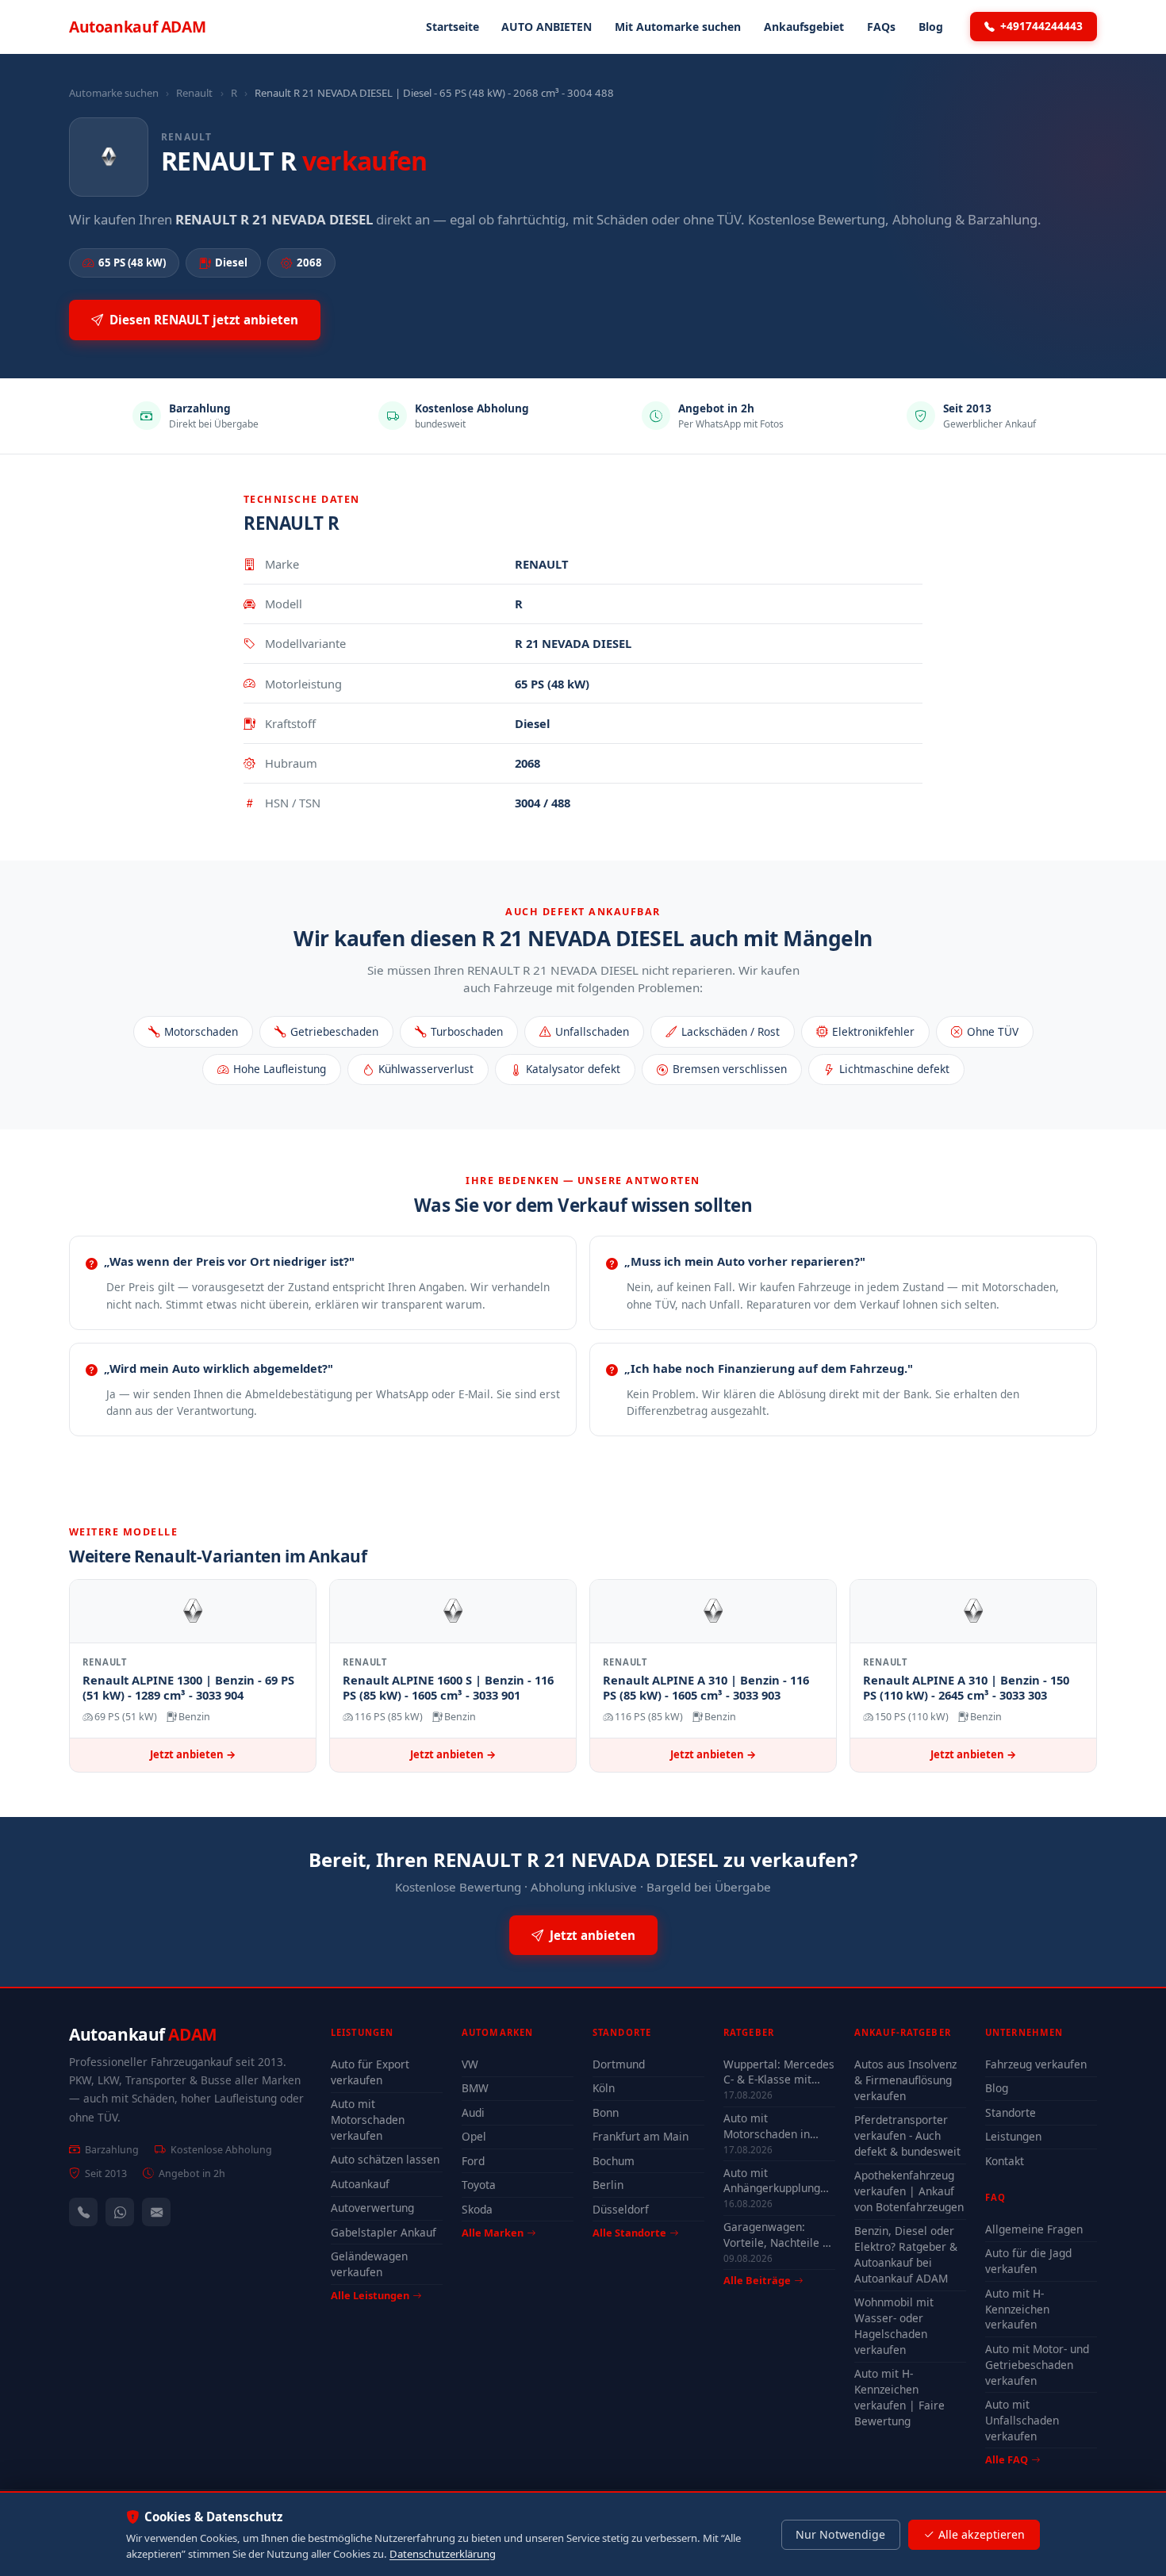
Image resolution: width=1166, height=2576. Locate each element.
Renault (194, 93)
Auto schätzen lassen (385, 2159)
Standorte (1011, 2112)
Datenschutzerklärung (443, 2554)
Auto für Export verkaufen (370, 2072)
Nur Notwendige (840, 2534)
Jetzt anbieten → (193, 1754)
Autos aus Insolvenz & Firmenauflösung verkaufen (905, 2080)
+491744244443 (1041, 26)
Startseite (453, 27)
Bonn (606, 2112)
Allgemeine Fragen (1034, 2229)
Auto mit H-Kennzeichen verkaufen (1017, 2309)
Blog (931, 27)
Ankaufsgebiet (804, 27)
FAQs (881, 27)
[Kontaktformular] (156, 2212)
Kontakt (1005, 2161)
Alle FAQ (1007, 2459)
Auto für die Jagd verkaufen (1028, 2261)
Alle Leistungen (370, 2295)
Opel (474, 2136)
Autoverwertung (372, 2208)
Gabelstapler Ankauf (384, 2232)
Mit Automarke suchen (678, 27)
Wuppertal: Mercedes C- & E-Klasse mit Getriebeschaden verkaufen (779, 2072)
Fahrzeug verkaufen (1036, 2064)
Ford (473, 2161)
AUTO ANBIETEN (547, 27)
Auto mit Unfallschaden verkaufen (1022, 2420)
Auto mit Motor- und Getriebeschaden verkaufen (1037, 2365)
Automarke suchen (114, 93)
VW (470, 2064)
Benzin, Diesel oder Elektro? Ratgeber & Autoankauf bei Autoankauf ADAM (906, 2254)
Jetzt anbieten (593, 1935)
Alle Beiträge (757, 2281)
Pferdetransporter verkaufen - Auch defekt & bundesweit (907, 2135)
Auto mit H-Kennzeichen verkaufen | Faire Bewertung (899, 2397)
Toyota (479, 2185)
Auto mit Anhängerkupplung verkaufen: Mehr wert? (772, 2180)
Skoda (477, 2209)
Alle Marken (493, 2233)
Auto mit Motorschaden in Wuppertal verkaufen (778, 2126)
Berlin (608, 2185)
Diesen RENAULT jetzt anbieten (204, 320)
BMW (475, 2088)
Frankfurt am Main (641, 2136)
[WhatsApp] (120, 2212)
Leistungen (1013, 2136)
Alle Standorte (629, 2233)
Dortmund (619, 2064)
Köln (604, 2088)
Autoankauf (137, 27)
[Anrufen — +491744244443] (83, 2212)
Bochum (614, 2161)
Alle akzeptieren (982, 2534)
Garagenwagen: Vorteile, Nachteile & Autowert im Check (777, 2234)
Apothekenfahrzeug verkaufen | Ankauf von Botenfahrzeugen (909, 2191)
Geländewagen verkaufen (369, 2264)
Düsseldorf (621, 2209)
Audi (473, 2112)
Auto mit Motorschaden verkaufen (368, 2120)
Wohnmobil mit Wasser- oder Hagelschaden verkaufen (894, 2326)
